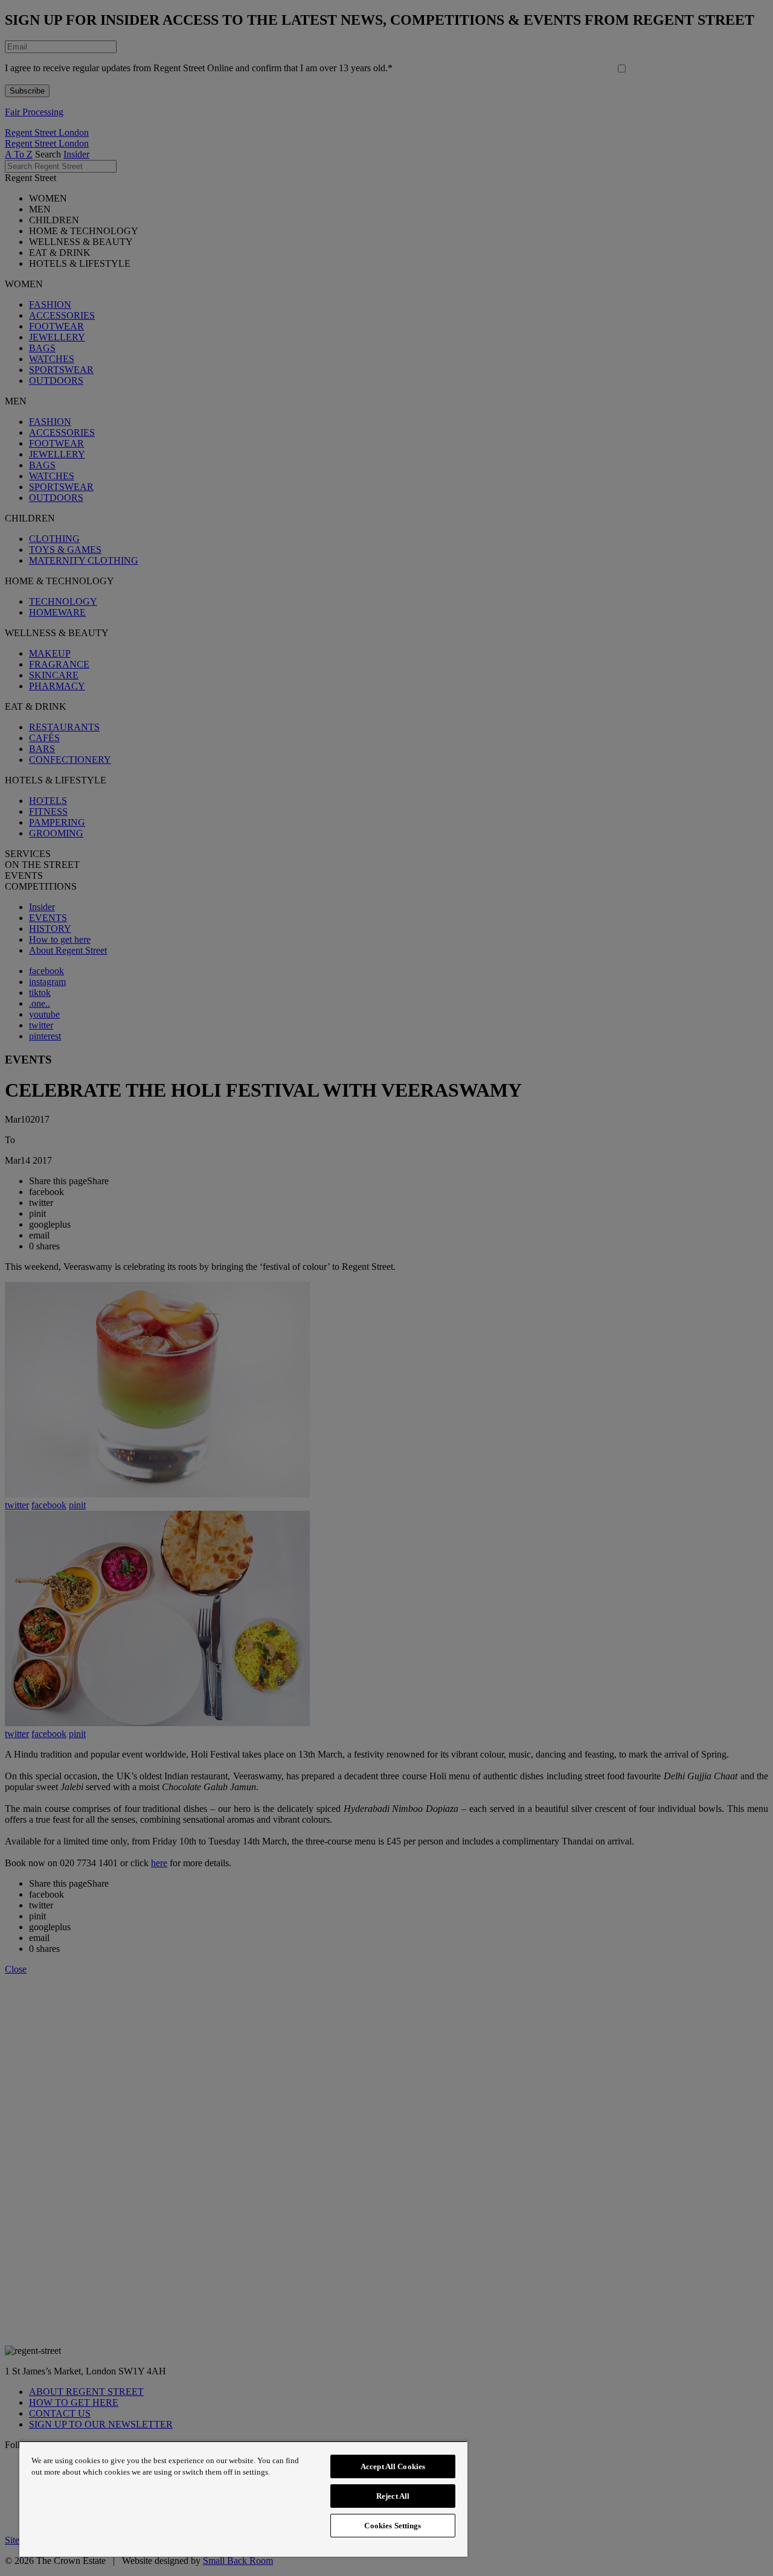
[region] (243, 2499)
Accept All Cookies (393, 2466)
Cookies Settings (393, 2526)
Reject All (393, 2496)
